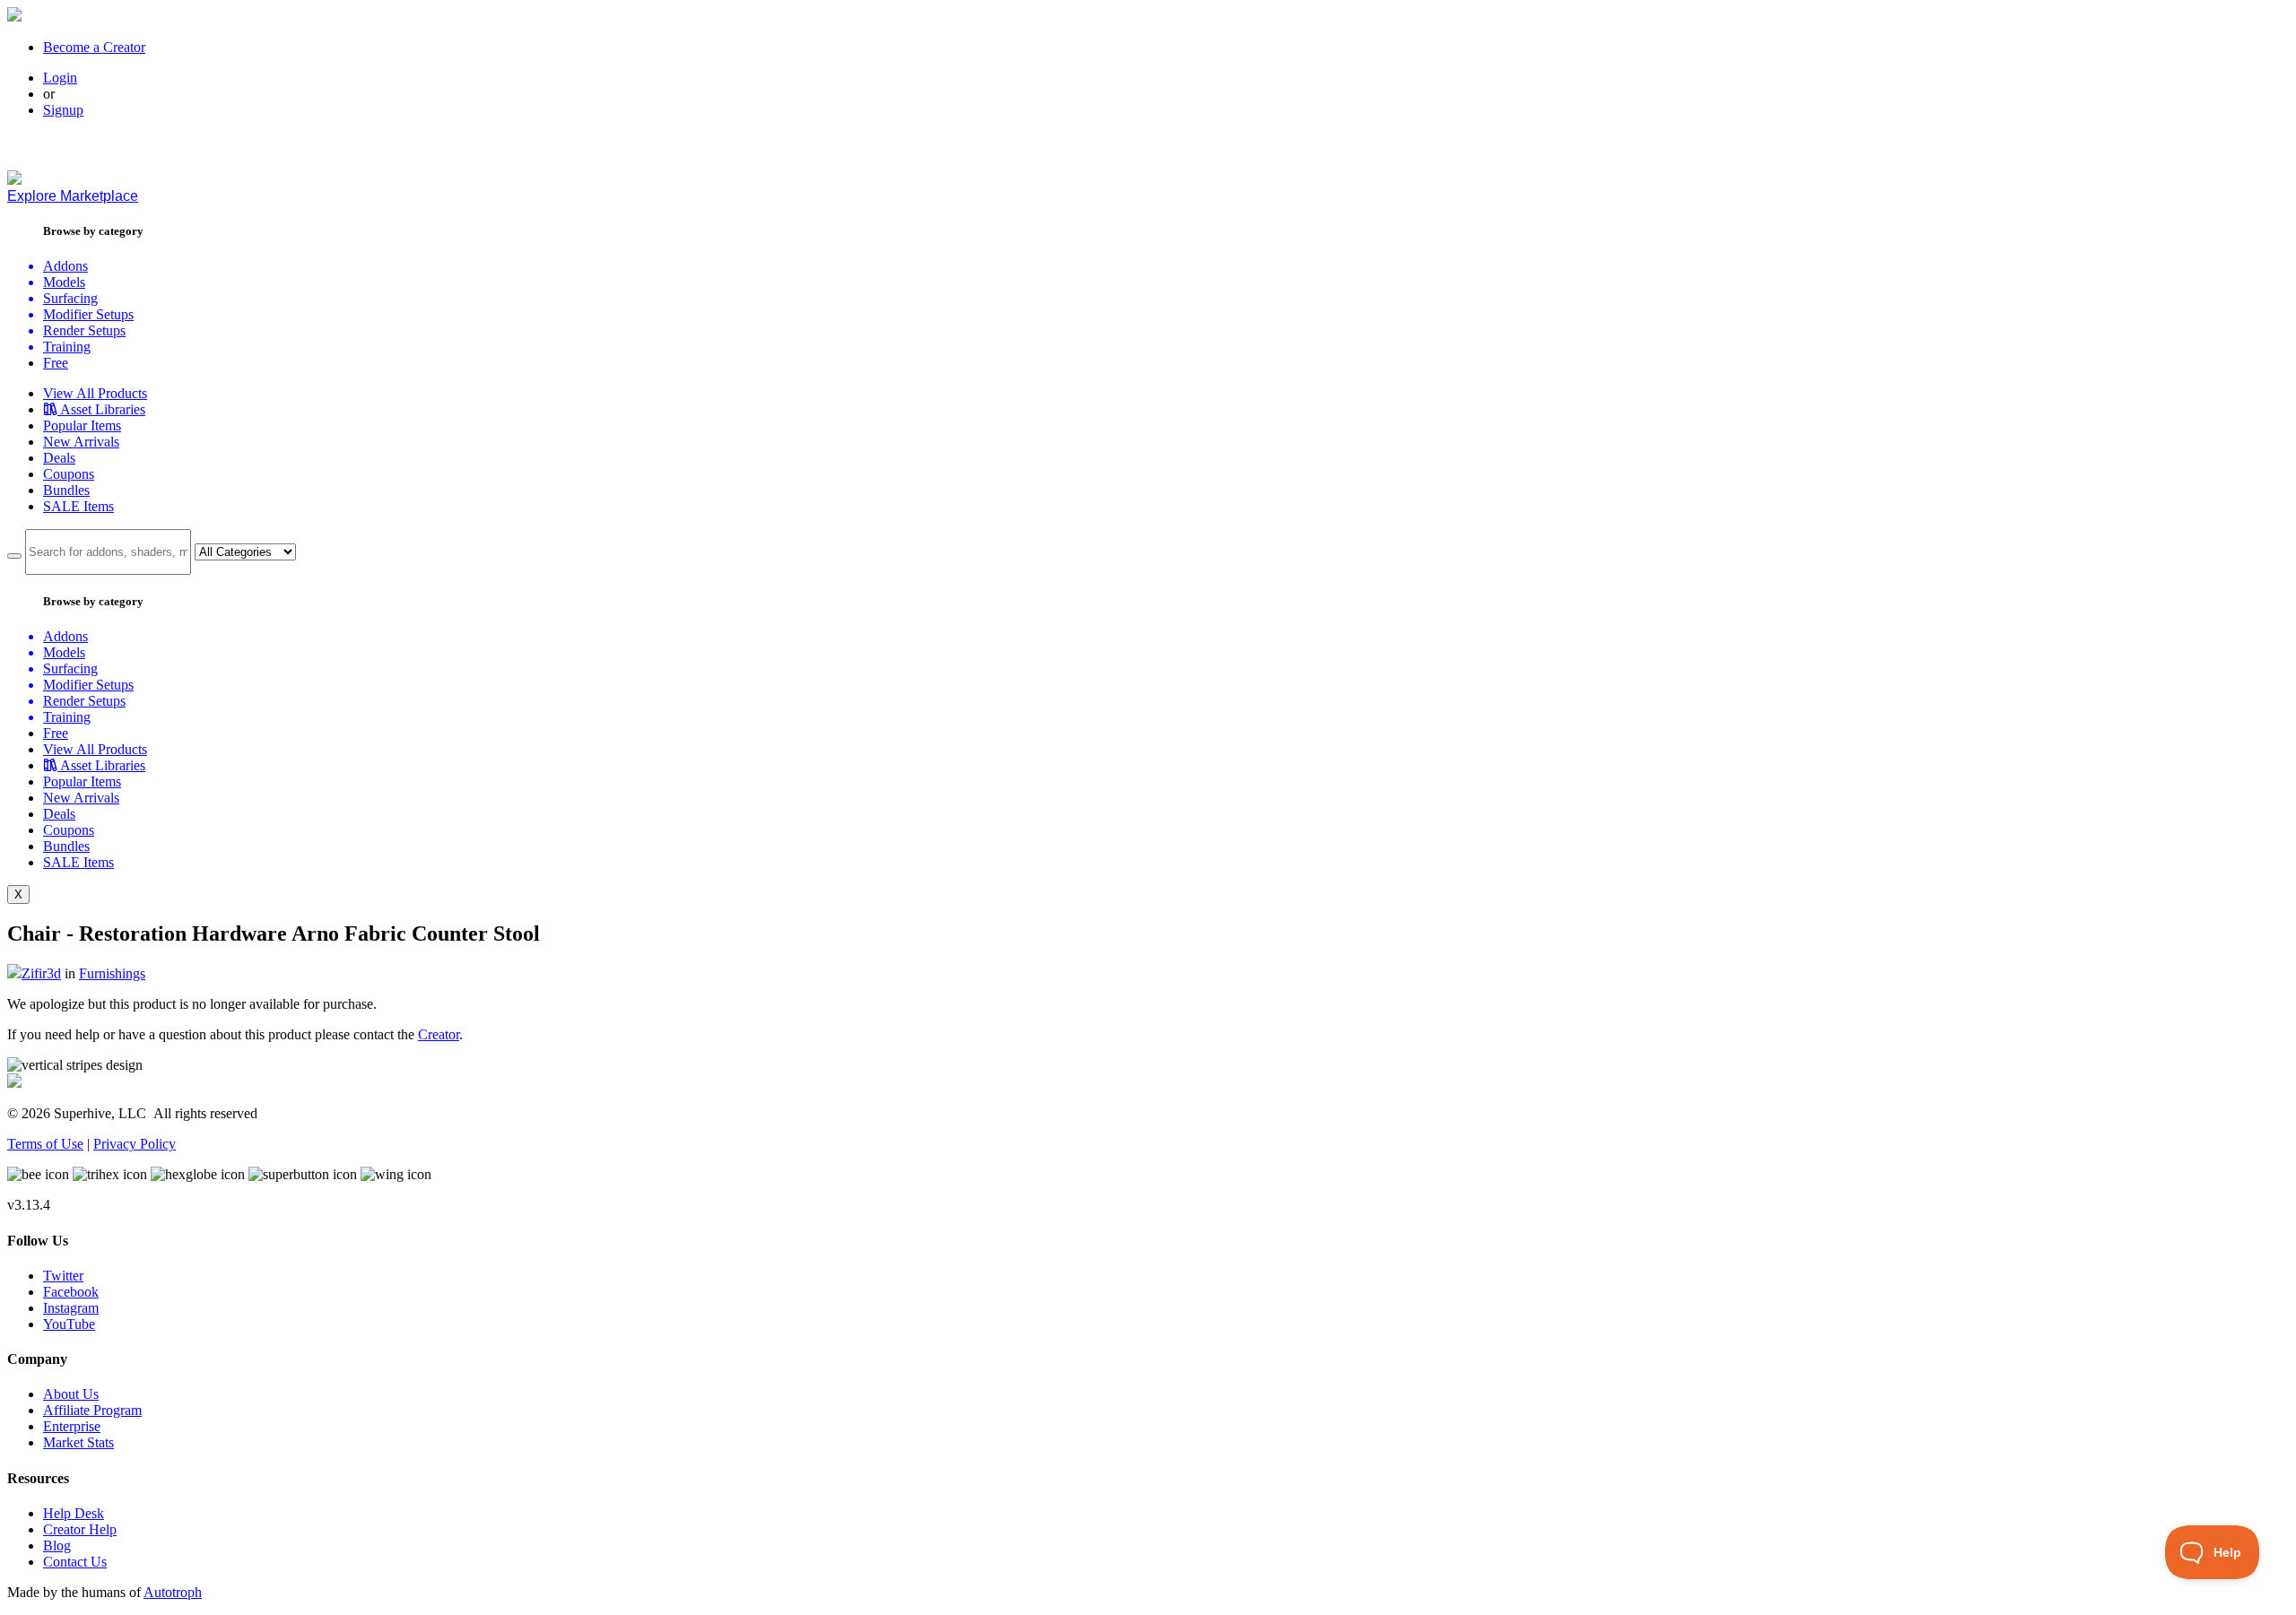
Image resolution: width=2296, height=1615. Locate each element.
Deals (59, 458)
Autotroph (173, 1592)
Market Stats (78, 1442)
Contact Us (75, 1562)
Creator (439, 1034)
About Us (71, 1394)
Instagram (71, 1308)
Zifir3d (41, 973)
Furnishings (112, 973)
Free (56, 363)
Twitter (63, 1276)
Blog (57, 1546)
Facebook (71, 1292)
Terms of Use (45, 1144)
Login (60, 78)
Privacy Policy (135, 1144)
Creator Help (80, 1529)
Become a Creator (94, 47)
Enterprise (72, 1426)
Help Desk (74, 1513)
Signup (63, 110)
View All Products (95, 393)
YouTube (69, 1324)
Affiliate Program (92, 1410)
